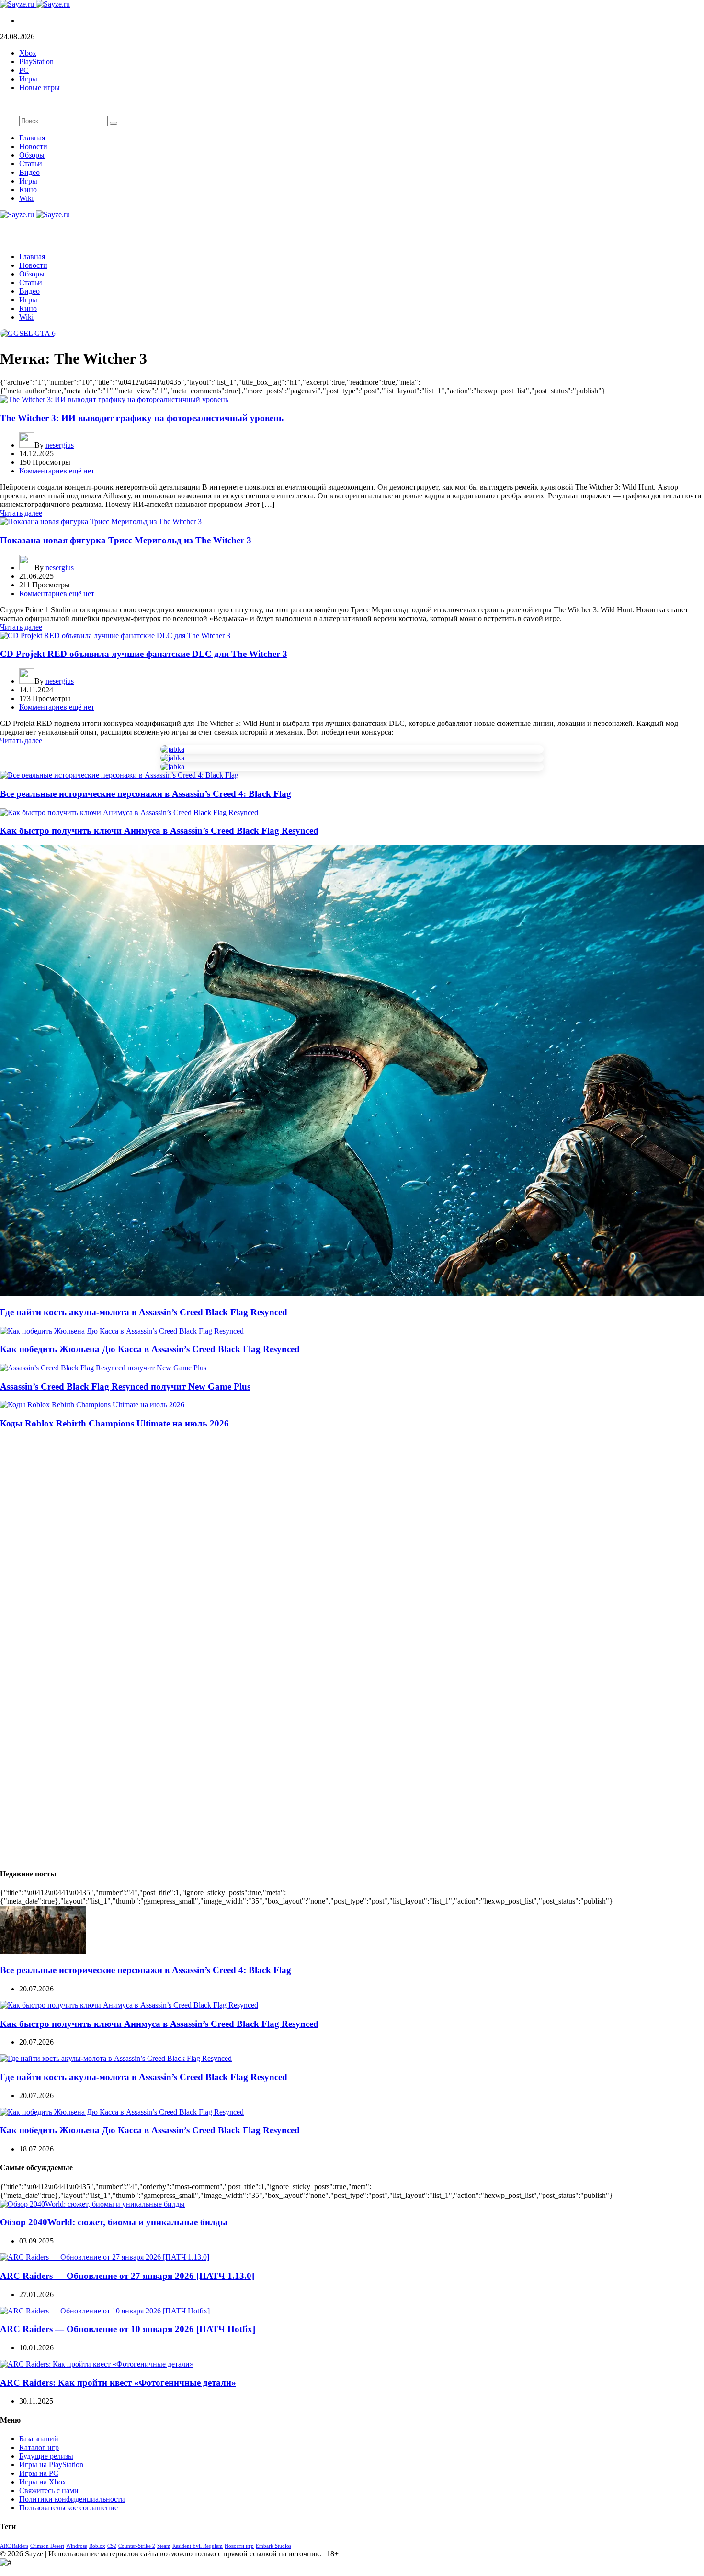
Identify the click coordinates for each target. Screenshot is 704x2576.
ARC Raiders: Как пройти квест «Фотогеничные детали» (118, 2383)
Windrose (77, 2546)
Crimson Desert (47, 2546)
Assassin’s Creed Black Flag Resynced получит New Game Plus (125, 1386)
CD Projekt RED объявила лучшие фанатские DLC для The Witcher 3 (144, 654)
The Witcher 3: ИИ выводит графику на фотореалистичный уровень (142, 418)
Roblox (97, 2546)
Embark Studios (273, 2546)
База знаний (39, 2439)
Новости (33, 146)
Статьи (31, 164)
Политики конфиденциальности (72, 2499)
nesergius (60, 445)
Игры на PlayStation (51, 2465)
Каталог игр (39, 2447)
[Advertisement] (287, 1505)
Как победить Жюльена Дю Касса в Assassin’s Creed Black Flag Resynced (150, 1349)
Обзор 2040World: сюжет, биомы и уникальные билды (114, 2222)
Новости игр (239, 2546)
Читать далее (21, 513)
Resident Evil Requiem (198, 2546)
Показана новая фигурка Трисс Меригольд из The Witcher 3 (126, 540)
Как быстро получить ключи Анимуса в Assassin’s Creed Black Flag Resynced (159, 831)
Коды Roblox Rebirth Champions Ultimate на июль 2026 (114, 1423)
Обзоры (32, 155)
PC (24, 70)
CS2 (112, 2546)
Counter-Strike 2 (137, 2546)
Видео (29, 172)
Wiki (26, 198)
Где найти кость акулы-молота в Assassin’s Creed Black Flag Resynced (144, 1312)
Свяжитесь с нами (49, 2490)
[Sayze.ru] (35, 4)
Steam (164, 2546)
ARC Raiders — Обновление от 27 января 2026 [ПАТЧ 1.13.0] (127, 2276)
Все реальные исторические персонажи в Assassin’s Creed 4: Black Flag (146, 794)
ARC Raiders (14, 2546)
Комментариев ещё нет (57, 471)
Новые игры (40, 87)
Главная (32, 138)
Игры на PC (39, 2473)
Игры (28, 79)
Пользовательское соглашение (68, 2508)
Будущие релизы (46, 2456)
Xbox (28, 53)
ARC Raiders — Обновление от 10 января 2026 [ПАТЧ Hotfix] (128, 2329)
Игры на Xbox (43, 2482)
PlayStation (36, 62)
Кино (28, 190)
